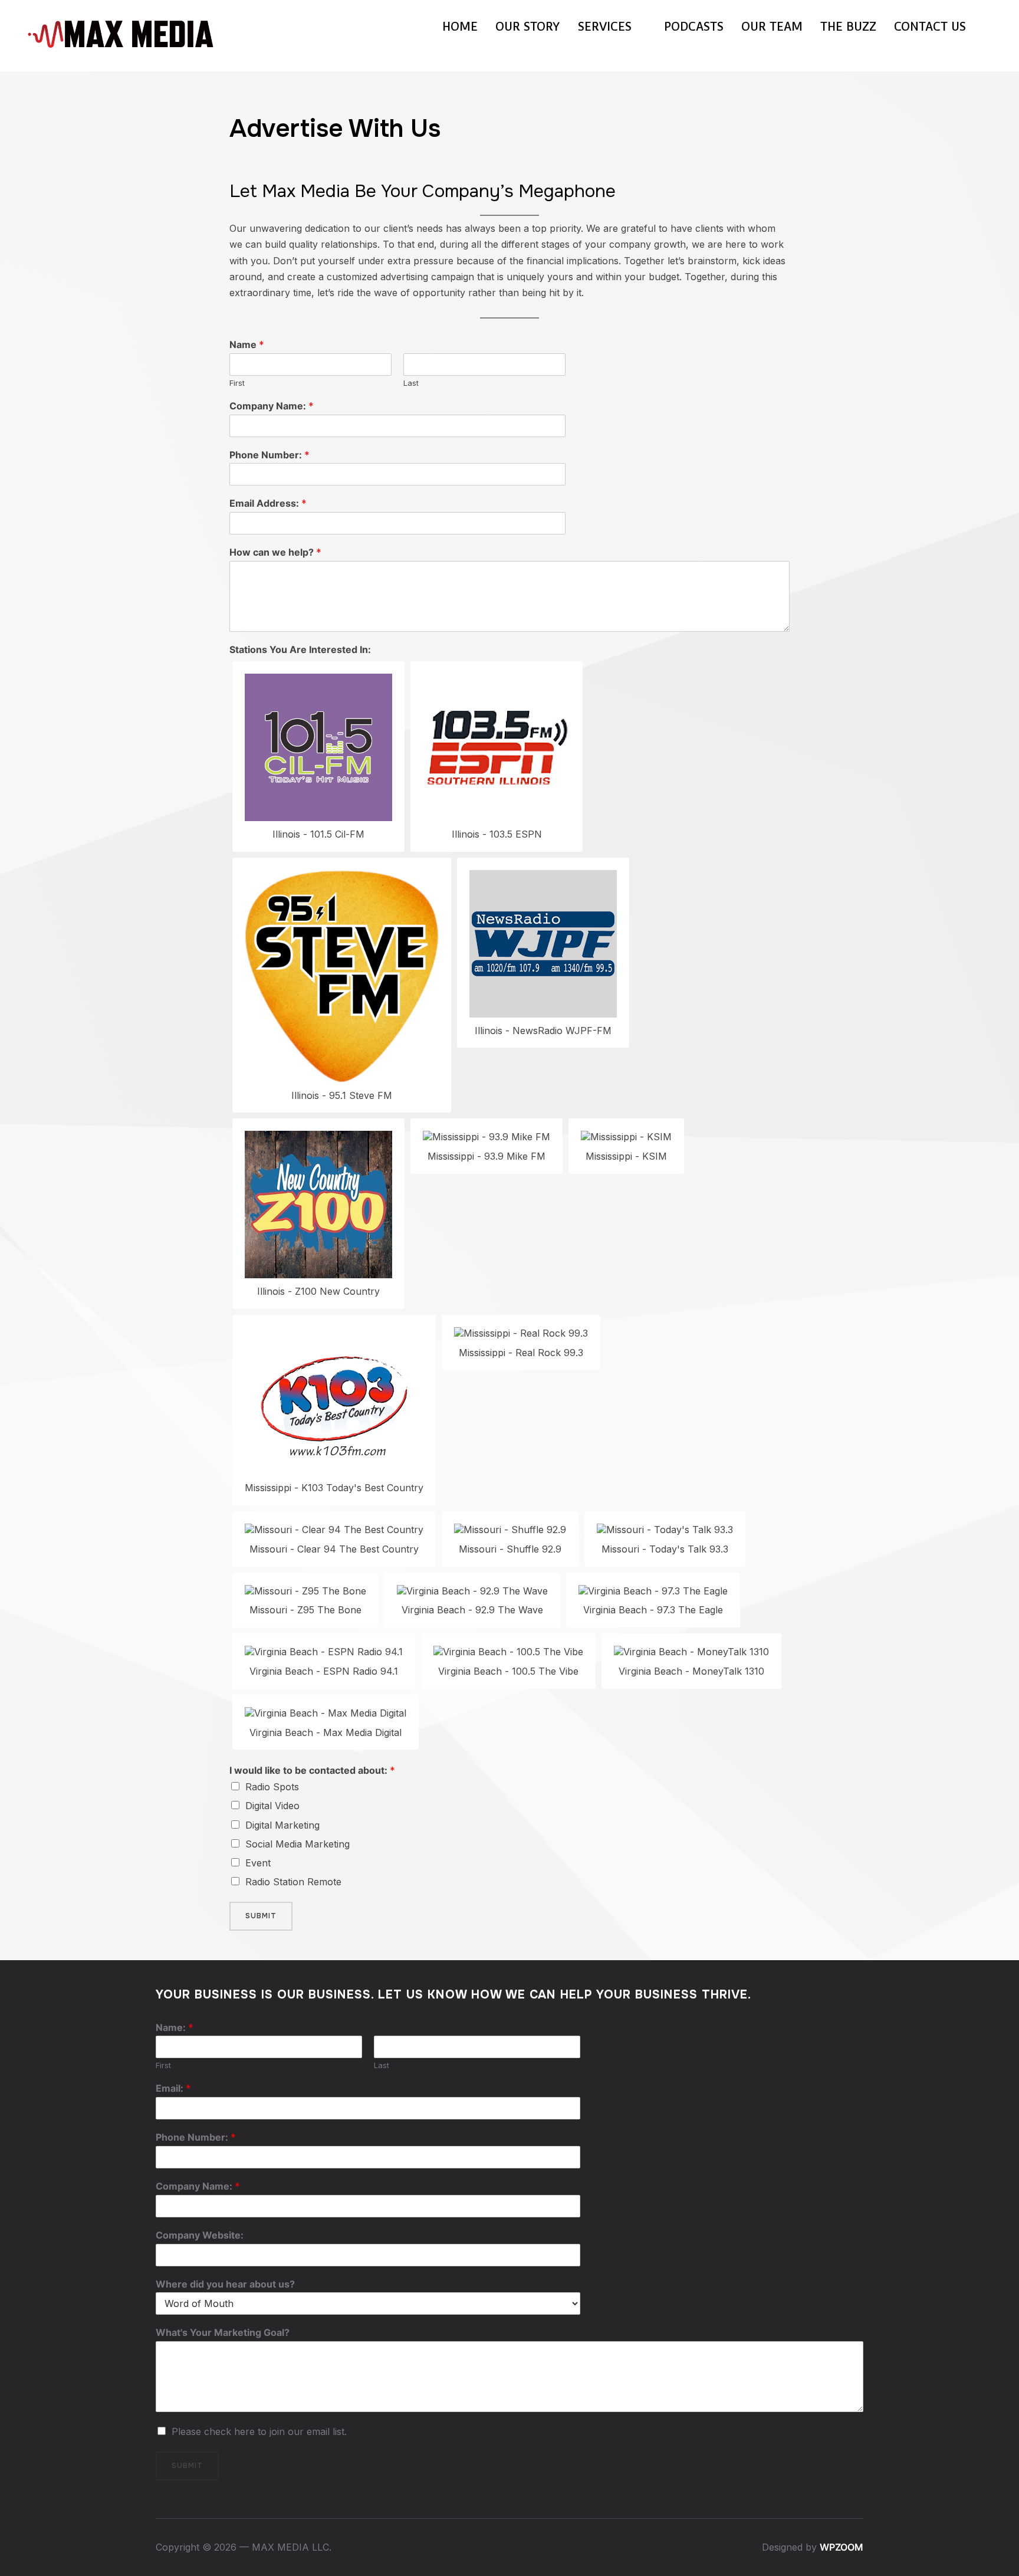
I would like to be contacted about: (312, 1770)
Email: (173, 2088)
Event (258, 1863)
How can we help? (275, 552)
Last (411, 383)
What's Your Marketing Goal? (223, 2332)
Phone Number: (269, 455)
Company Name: (272, 406)
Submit (261, 1916)
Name (247, 344)
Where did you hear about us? (225, 2284)
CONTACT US (930, 27)
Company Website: (200, 2235)
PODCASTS (694, 27)
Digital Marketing (282, 1825)
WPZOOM (842, 2547)
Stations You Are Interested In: (300, 649)
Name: (175, 2027)
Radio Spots (272, 1787)
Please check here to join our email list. (259, 2431)
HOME (460, 27)
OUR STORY (528, 27)
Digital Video (272, 1806)
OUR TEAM (772, 27)
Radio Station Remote (293, 1882)
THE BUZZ (848, 27)
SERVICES (605, 27)
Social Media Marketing (298, 1844)
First (237, 383)
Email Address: (268, 503)
